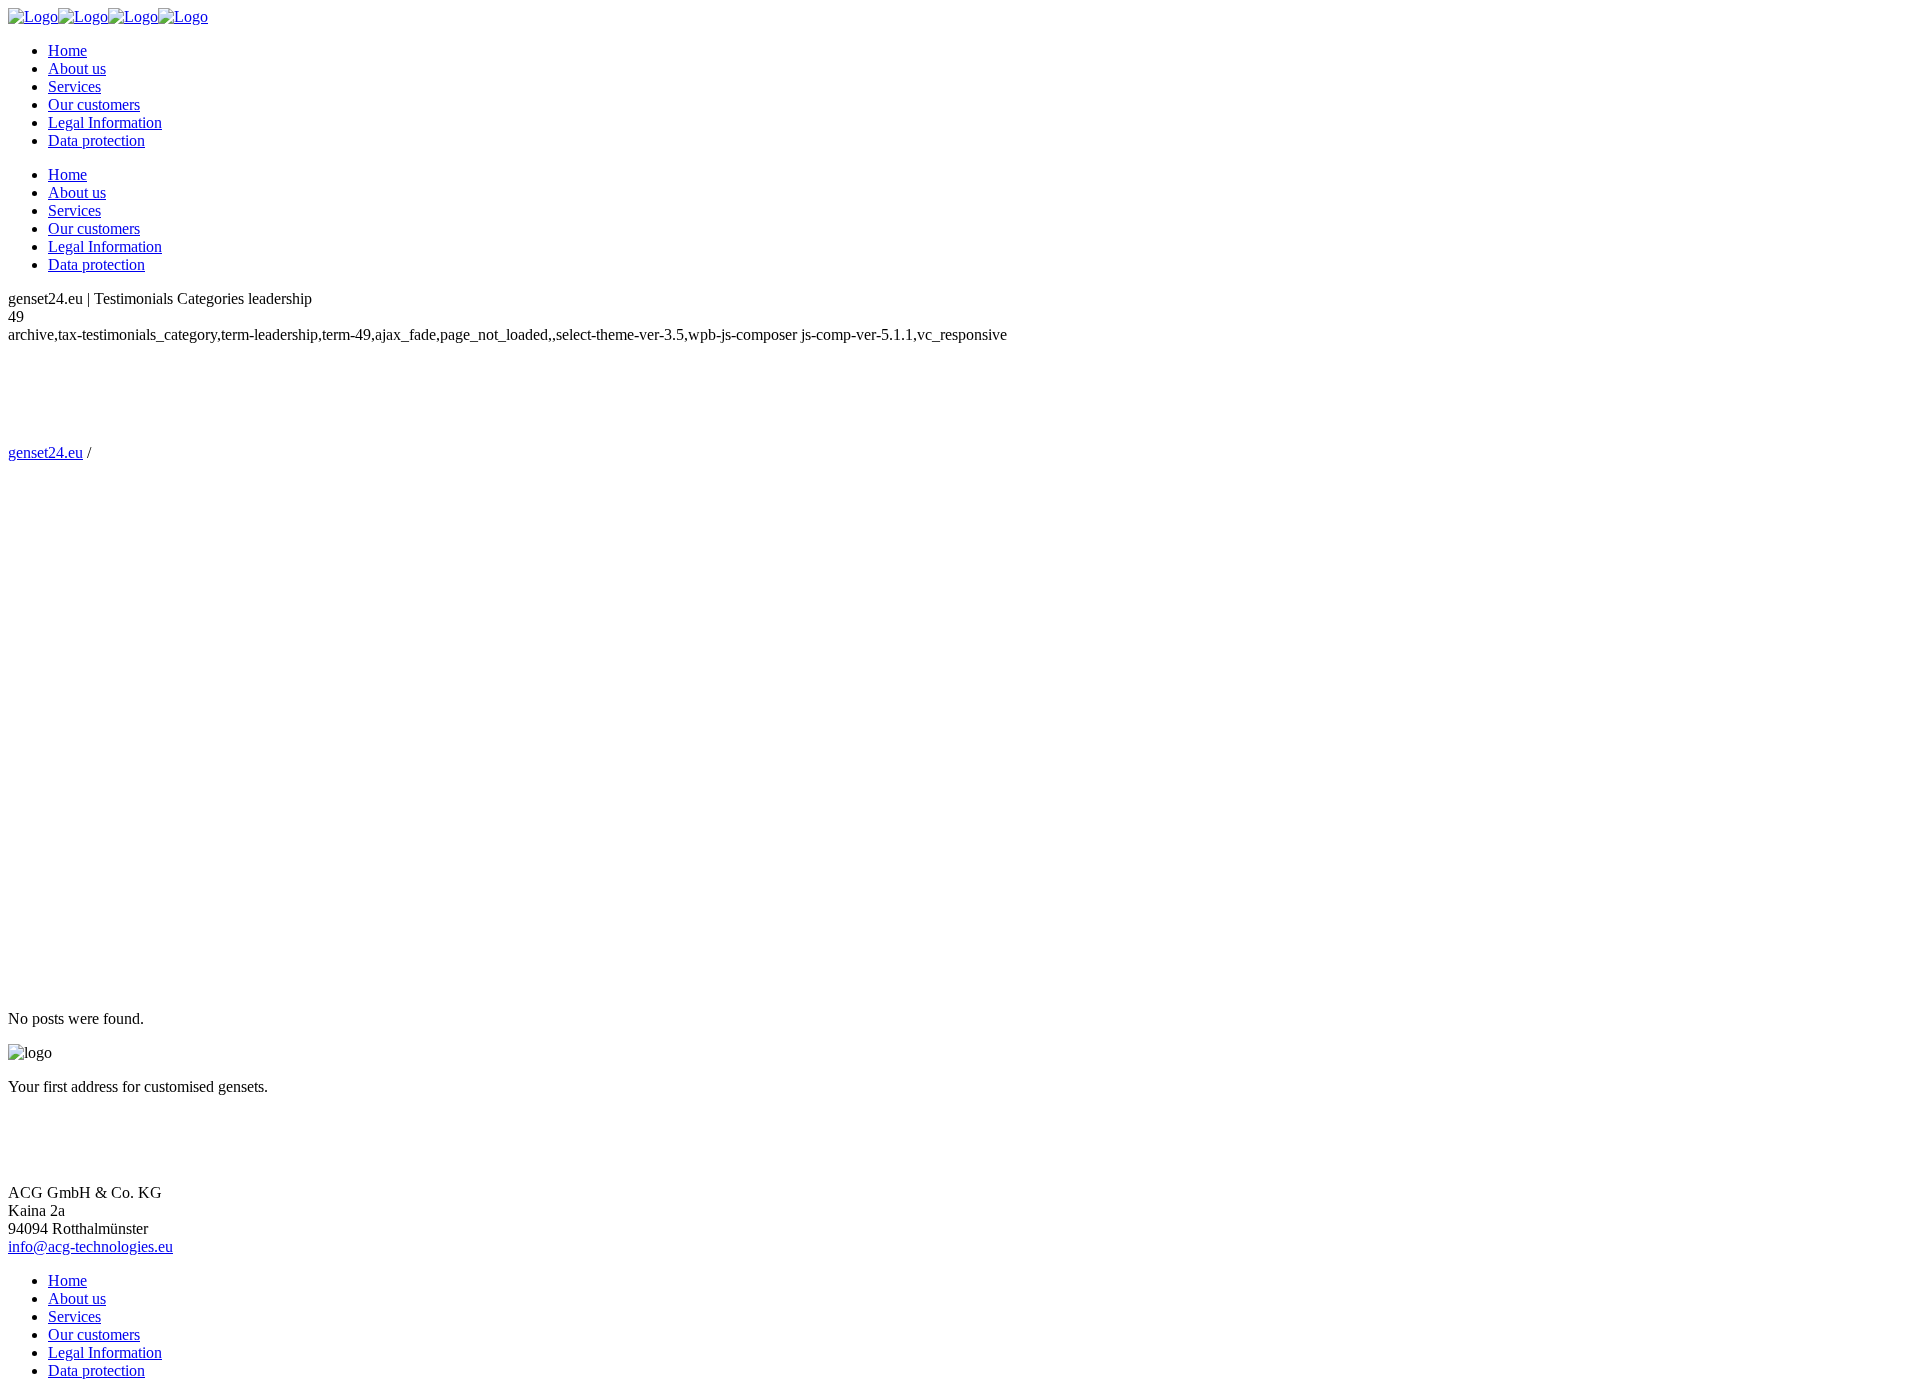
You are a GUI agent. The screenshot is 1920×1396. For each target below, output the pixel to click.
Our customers (94, 1334)
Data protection (96, 1370)
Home (67, 1280)
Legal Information (105, 1352)
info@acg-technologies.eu (90, 1246)
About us (77, 1298)
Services (74, 1316)
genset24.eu (45, 452)
